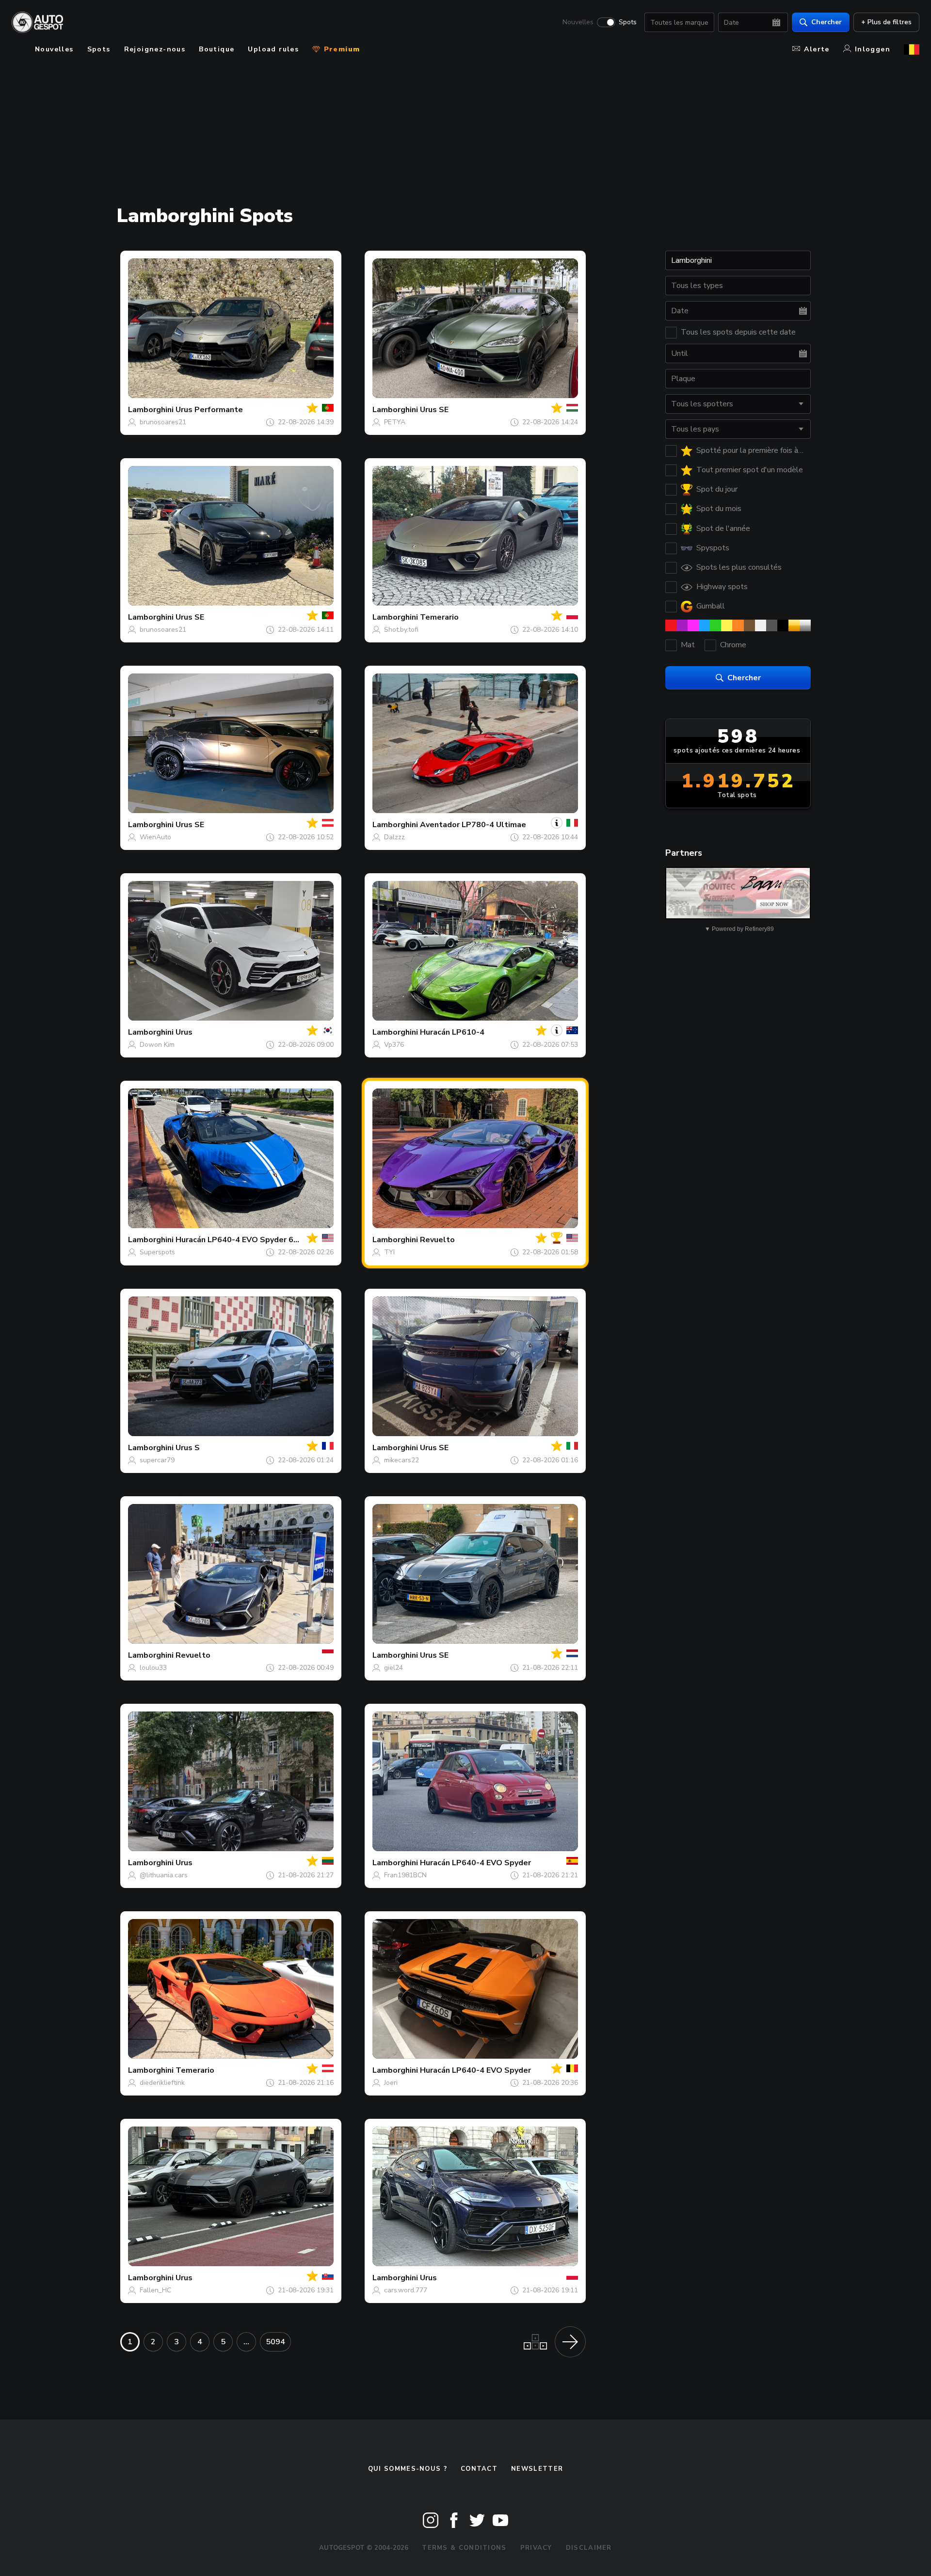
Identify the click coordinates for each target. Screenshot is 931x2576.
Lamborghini (151, 410)
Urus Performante (209, 410)
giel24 (393, 1668)
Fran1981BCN (405, 1875)
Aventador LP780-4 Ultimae (473, 825)
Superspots (157, 1252)
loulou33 (153, 1668)
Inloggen (873, 49)
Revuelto (437, 1240)
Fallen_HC (155, 2290)
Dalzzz (394, 837)
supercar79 (157, 1460)
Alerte (817, 49)
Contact (479, 2469)
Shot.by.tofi (401, 630)
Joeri (391, 2083)
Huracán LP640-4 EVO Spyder (475, 1863)
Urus (184, 1032)
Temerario (439, 617)
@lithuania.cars (164, 1875)
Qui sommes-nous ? (408, 2469)
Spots (628, 22)
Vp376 (394, 1045)
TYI (389, 1252)
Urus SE (434, 410)
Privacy (536, 2548)
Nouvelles (578, 22)
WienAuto (155, 837)
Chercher (827, 22)
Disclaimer (589, 2548)
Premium (340, 49)
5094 (275, 2342)
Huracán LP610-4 (452, 1032)
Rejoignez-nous (155, 49)
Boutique (217, 49)
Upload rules (273, 49)
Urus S (188, 1448)
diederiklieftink (162, 2083)
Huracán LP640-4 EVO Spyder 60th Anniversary (264, 1240)
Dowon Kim (157, 1045)
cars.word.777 (406, 2290)
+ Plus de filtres (886, 22)
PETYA (395, 422)
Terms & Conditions (464, 2548)
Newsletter (537, 2469)
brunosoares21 (163, 422)
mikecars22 (401, 1460)
